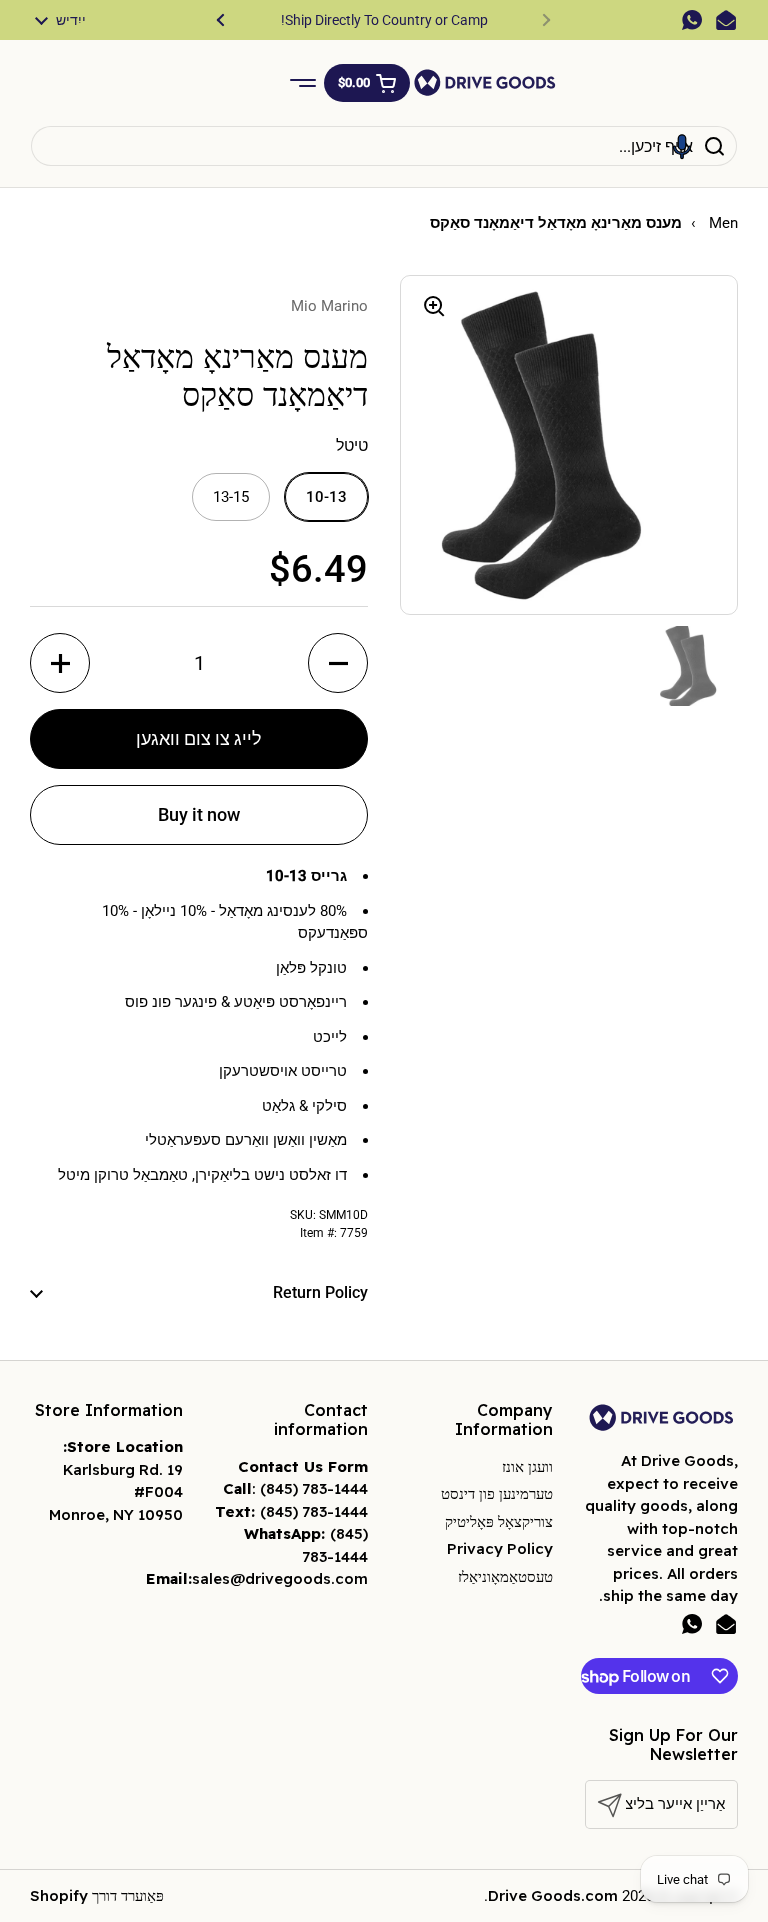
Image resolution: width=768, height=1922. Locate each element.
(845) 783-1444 (314, 1488)
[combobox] (384, 146)
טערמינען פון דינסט (497, 1493)
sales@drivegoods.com (280, 1578)
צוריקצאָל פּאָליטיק (499, 1521)
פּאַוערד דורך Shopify (97, 1895)
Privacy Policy (500, 1548)
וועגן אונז (527, 1466)
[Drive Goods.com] (485, 82)
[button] (367, 83)
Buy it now (199, 814)
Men (721, 223)
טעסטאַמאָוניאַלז (505, 1576)
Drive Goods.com (553, 1895)
